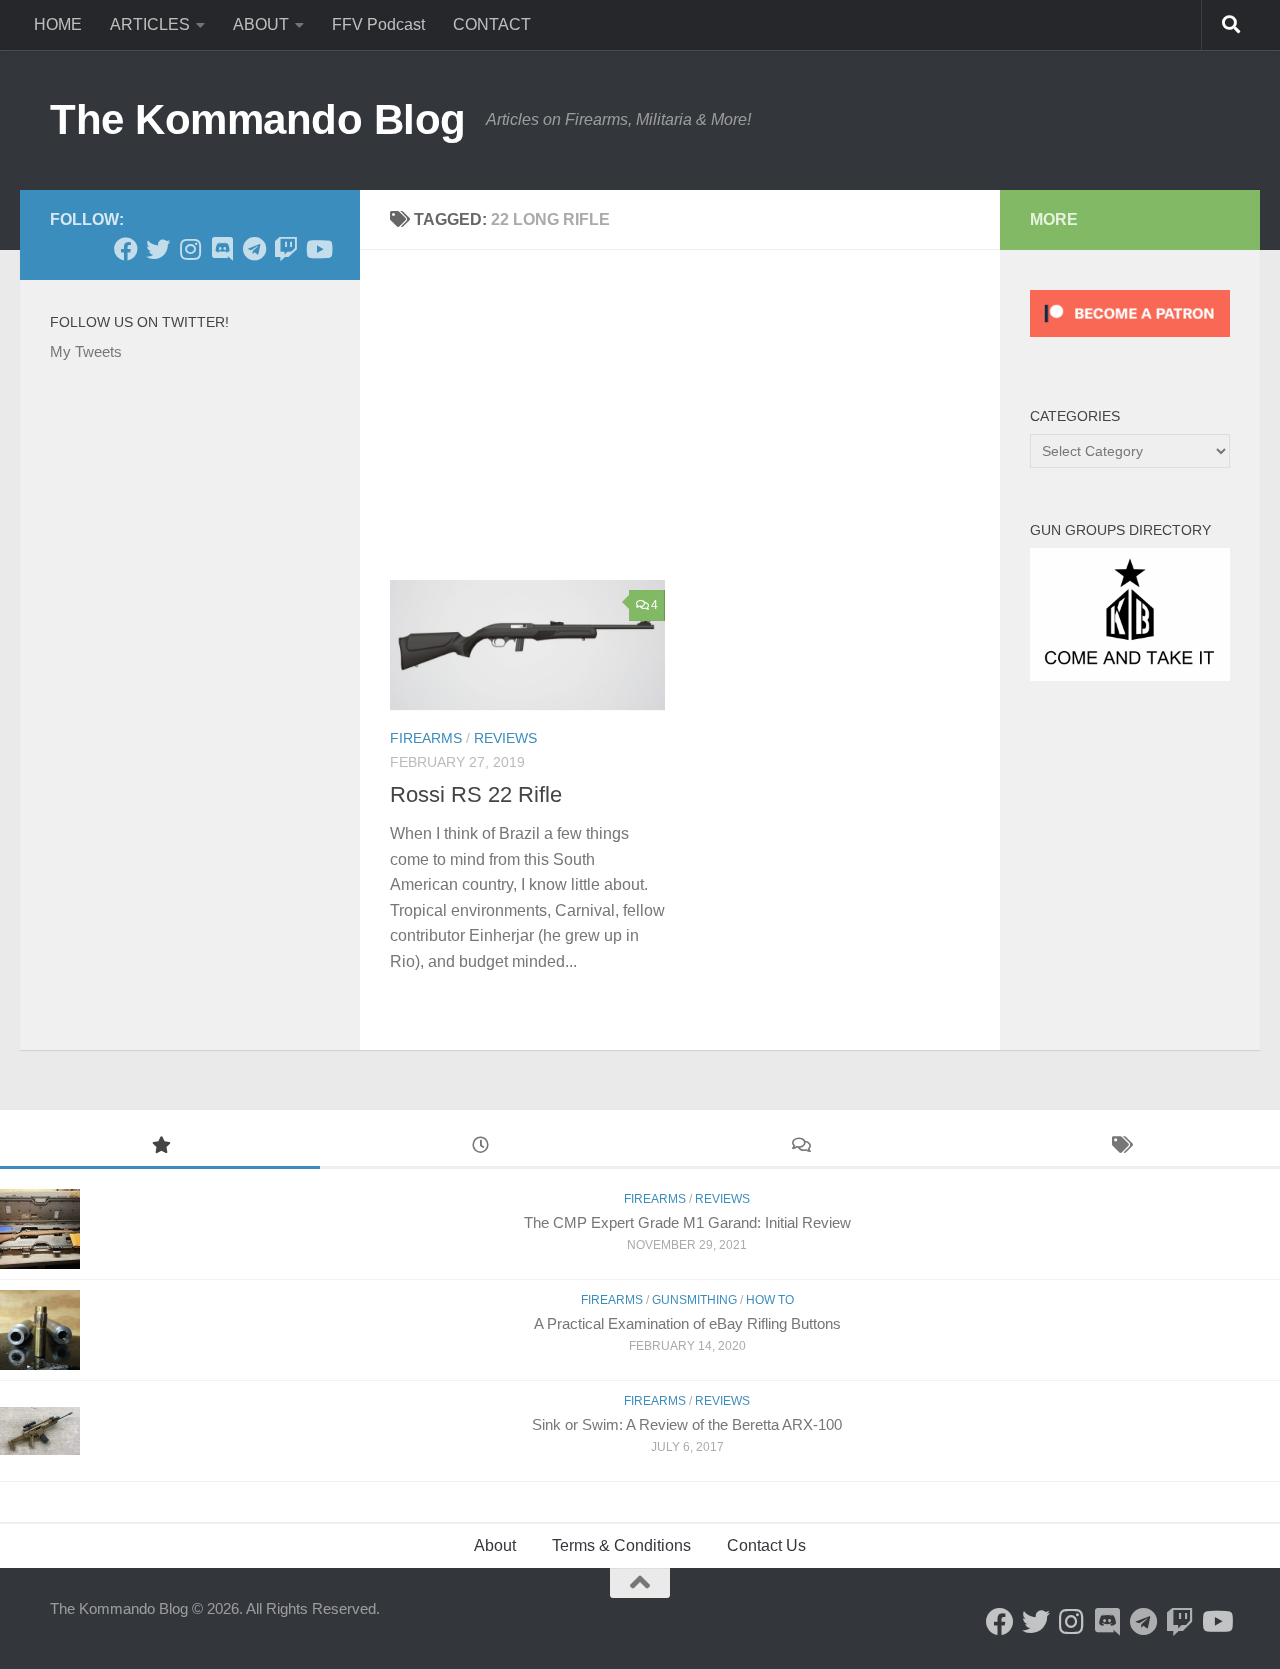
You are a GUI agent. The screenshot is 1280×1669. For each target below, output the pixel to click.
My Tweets (86, 351)
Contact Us (766, 1545)
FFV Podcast (378, 24)
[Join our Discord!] (222, 249)
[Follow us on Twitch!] (286, 249)
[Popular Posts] (160, 1147)
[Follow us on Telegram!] (254, 249)
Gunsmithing (694, 1300)
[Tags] (1120, 1147)
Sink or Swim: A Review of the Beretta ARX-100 (687, 1424)
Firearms (426, 738)
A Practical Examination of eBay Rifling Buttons (687, 1323)
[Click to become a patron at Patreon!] (1130, 341)
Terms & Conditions (621, 1545)
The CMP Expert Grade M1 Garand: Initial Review (687, 1222)
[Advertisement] (695, 430)
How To (770, 1300)
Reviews (505, 738)
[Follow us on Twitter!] (158, 249)
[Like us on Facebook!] (126, 249)
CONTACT (492, 24)
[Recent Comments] (800, 1147)
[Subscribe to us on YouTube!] (318, 249)
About (495, 1545)
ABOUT (261, 24)
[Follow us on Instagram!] (190, 249)
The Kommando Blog (258, 119)
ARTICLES (150, 24)
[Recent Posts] (480, 1147)
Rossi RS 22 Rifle (476, 794)
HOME (58, 24)
